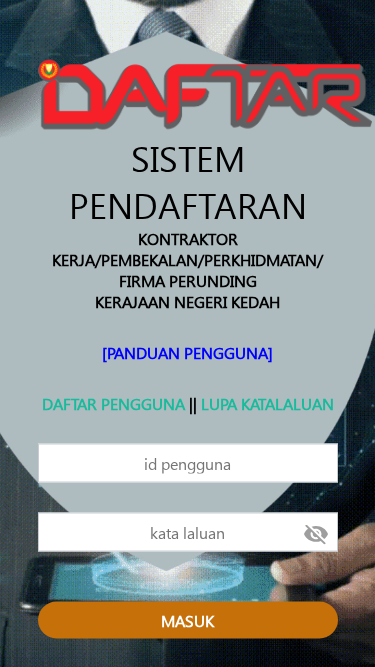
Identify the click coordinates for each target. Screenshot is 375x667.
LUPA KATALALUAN (267, 402)
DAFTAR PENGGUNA (113, 402)
